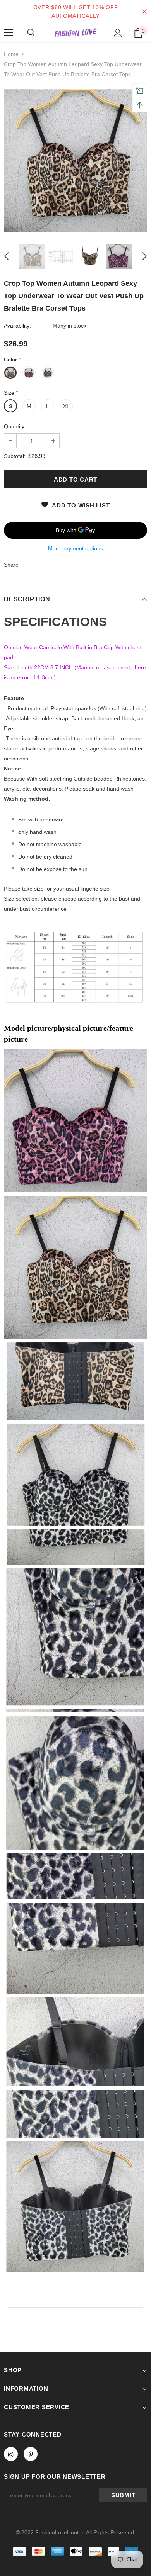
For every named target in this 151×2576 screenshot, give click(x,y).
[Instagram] (11, 2454)
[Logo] (75, 33)
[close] (144, 12)
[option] (75, 161)
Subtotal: (15, 456)
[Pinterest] (31, 2454)
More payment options (75, 548)
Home (11, 54)
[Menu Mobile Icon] (9, 33)
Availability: (17, 326)
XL (66, 406)
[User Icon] (118, 33)
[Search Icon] (31, 33)
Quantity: (15, 426)
